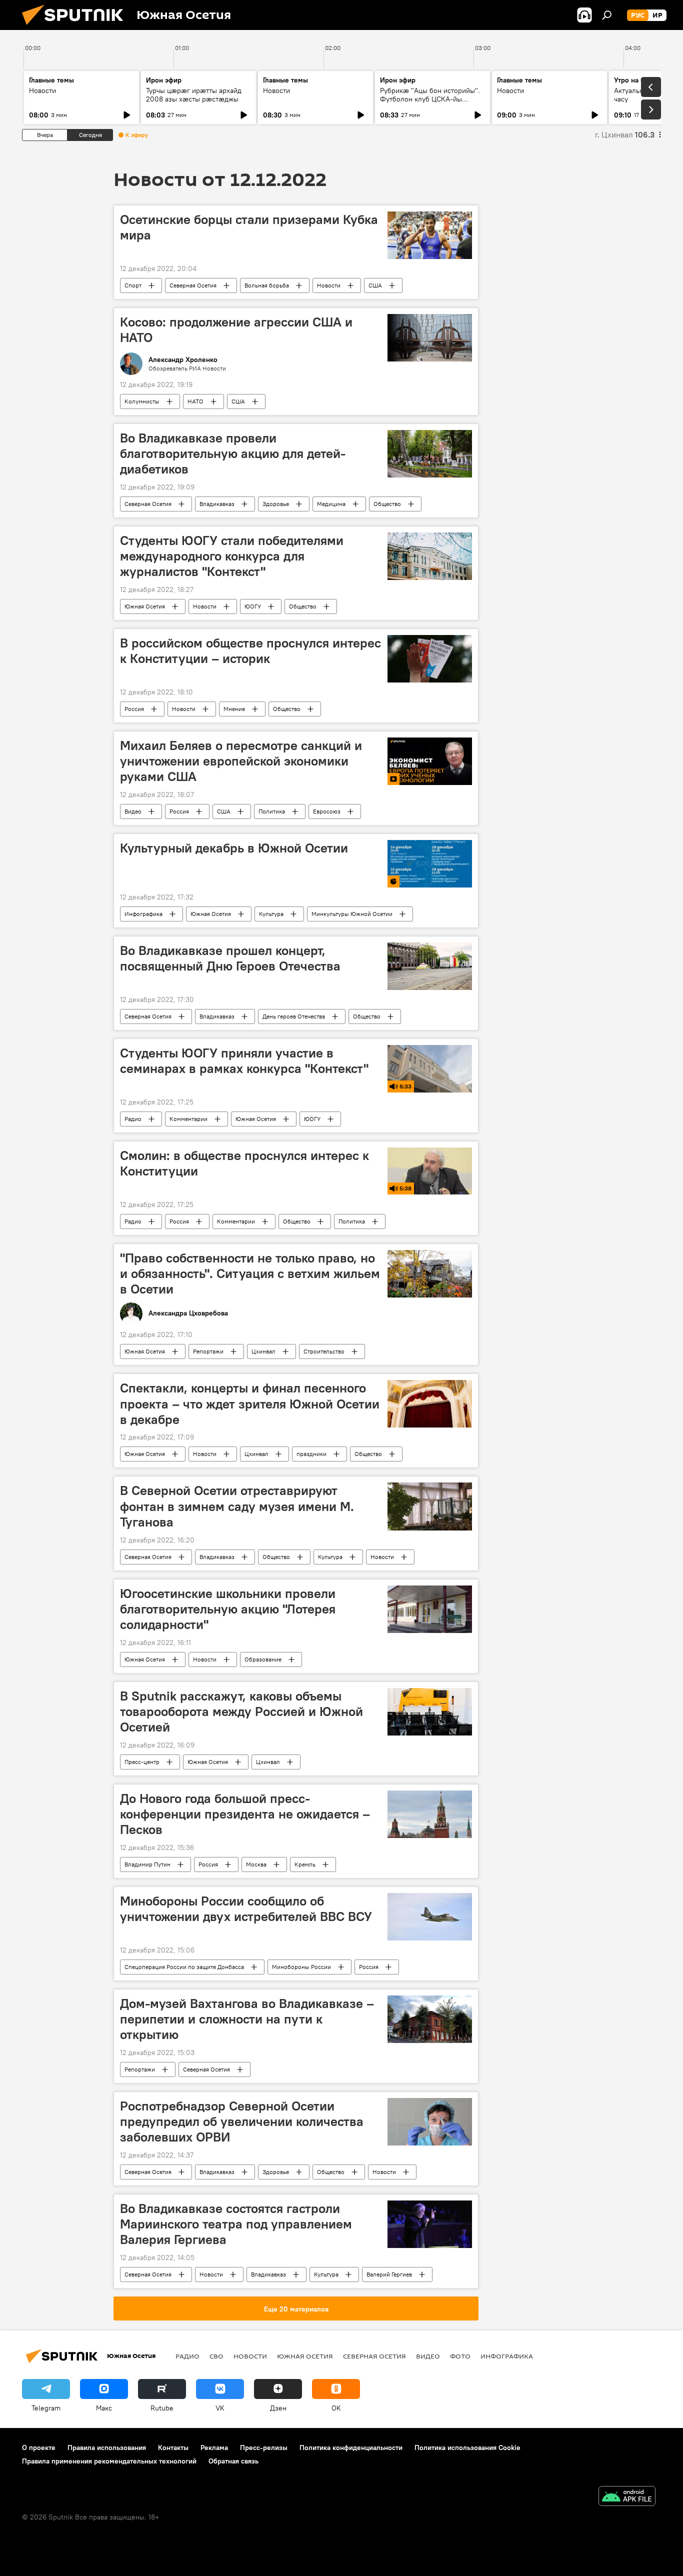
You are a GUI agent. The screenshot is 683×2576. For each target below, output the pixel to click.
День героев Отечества (294, 1016)
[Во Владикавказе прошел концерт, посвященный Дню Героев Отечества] (430, 966)
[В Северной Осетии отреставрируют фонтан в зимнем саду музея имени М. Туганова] (430, 1506)
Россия (134, 709)
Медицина (331, 504)
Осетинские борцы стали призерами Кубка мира (249, 227)
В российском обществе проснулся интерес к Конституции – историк (250, 651)
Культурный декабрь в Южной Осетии (234, 848)
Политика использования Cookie (467, 2447)
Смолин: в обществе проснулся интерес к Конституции (244, 1163)
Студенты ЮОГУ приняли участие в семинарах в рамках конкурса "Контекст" (244, 1061)
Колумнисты (142, 401)
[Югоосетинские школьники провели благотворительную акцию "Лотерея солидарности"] (430, 1609)
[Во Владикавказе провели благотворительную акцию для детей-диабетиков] (430, 454)
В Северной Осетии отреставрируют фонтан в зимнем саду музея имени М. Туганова (237, 1506)
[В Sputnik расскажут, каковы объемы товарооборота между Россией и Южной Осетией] (430, 1712)
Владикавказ (217, 504)
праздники (311, 1454)
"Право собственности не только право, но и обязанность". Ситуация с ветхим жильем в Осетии (250, 1273)
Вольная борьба (267, 285)
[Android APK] (627, 2497)
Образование (263, 1659)
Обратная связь (233, 2461)
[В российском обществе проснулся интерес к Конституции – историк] (430, 659)
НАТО (195, 401)
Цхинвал (263, 1351)
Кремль (305, 1864)
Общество (387, 504)
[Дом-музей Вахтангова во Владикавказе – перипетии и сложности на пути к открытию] (430, 2019)
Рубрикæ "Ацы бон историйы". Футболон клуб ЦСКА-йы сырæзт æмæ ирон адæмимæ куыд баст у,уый (430, 103)
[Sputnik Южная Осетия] (76, 27)
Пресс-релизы (264, 2447)
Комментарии (188, 1119)
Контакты (173, 2447)
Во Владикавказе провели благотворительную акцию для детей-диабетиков (233, 453)
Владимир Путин (147, 1864)
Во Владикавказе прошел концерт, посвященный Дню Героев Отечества (230, 958)
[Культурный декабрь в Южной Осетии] (430, 864)
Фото (460, 2356)
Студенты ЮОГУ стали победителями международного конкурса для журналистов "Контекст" (232, 556)
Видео (133, 811)
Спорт (133, 285)
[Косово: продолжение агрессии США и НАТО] (430, 338)
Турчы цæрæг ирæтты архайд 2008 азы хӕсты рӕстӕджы (194, 95)
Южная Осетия (145, 606)
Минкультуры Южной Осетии (352, 914)
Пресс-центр (142, 1762)
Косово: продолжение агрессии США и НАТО (236, 330)
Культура (271, 914)
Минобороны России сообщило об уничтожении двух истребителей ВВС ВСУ (246, 1909)
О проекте (39, 2447)
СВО (216, 2356)
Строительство (324, 1351)
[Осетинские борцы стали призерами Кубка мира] (430, 235)
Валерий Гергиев (389, 2274)
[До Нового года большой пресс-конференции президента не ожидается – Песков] (430, 1814)
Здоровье (276, 504)
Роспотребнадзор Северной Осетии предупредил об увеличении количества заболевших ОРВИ (242, 2121)
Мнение (234, 709)
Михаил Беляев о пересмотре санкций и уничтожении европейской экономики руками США (241, 761)
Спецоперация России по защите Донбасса (184, 1967)
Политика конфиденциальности (351, 2447)
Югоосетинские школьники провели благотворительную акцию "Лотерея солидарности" (228, 1609)
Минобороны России (301, 1967)
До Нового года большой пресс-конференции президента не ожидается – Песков (245, 1814)
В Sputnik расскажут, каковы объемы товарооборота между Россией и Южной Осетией (241, 1711)
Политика (272, 811)
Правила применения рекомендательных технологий (109, 2461)
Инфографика (143, 914)
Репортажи (208, 1351)
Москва (256, 1864)
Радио (133, 1119)
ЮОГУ (253, 606)
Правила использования (107, 2447)
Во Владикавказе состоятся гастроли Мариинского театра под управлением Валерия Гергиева (236, 2224)
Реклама (214, 2447)
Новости (42, 90)
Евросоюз (327, 811)
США (375, 285)
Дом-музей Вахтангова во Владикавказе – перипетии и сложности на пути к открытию (247, 2019)
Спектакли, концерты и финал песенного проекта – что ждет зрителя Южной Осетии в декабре (250, 1403)
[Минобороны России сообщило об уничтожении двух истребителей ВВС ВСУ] (430, 1917)
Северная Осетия (193, 285)
